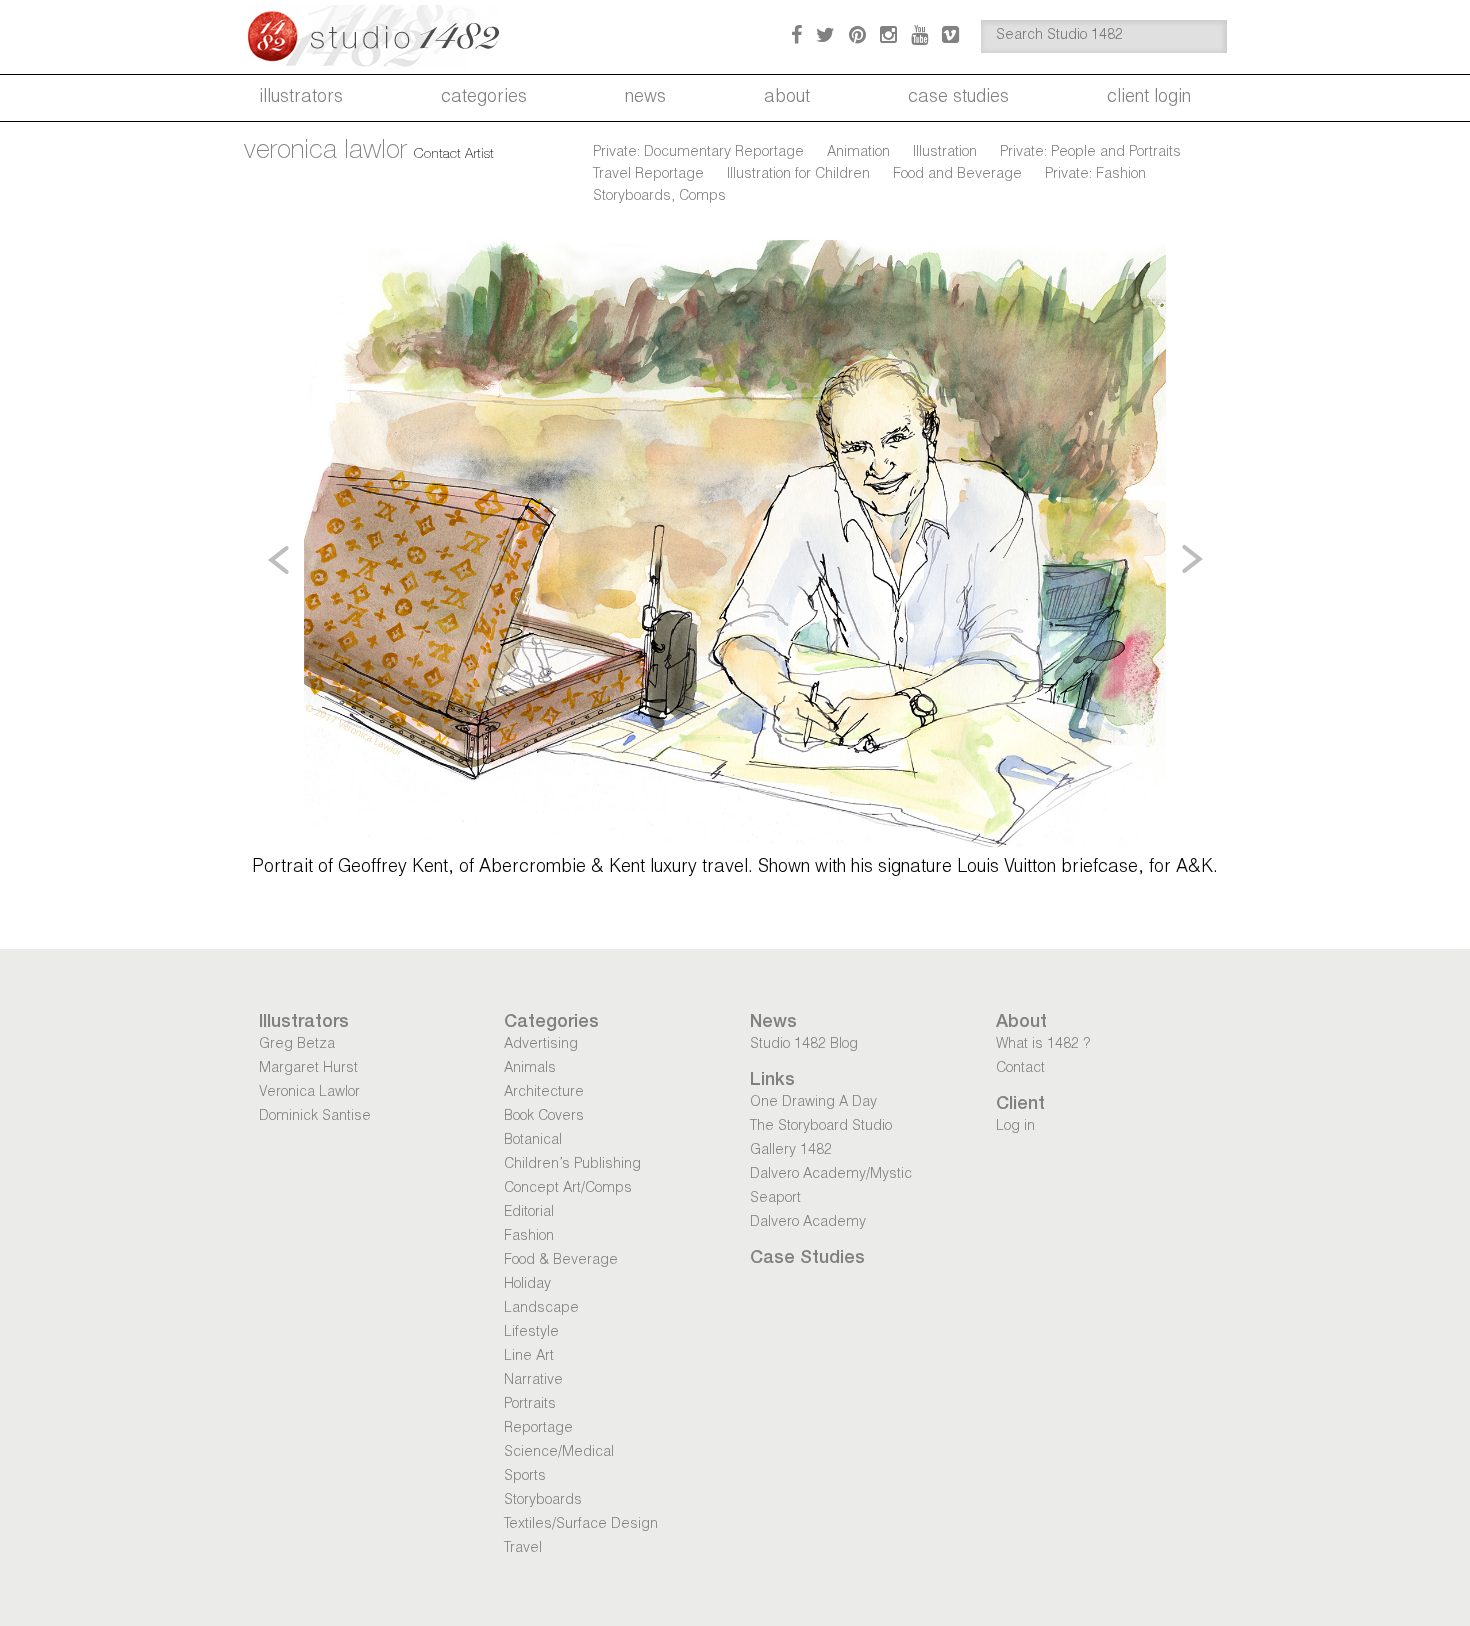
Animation (858, 153)
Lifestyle (531, 1333)
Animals (530, 1069)
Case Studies (958, 98)
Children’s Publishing (572, 1165)
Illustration (945, 153)
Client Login (1149, 98)
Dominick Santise (315, 1117)
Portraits (530, 1405)
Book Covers (544, 1117)
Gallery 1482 (791, 1151)
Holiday (527, 1285)
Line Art (529, 1357)
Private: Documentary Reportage (698, 153)
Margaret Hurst (308, 1069)
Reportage (538, 1429)
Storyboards (543, 1501)
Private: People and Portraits (1090, 153)
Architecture (544, 1093)
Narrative (533, 1381)
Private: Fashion (1095, 175)
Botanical (533, 1141)
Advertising (541, 1045)
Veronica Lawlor (309, 1093)
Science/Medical (559, 1453)
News (645, 98)
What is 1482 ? (1043, 1045)
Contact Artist (454, 155)
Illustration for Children (798, 175)
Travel (523, 1549)
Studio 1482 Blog (804, 1045)
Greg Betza (297, 1045)
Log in (1015, 1127)
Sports (525, 1477)
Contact (1020, 1069)
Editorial (529, 1213)
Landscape (541, 1309)
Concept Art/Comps (568, 1189)
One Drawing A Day (813, 1103)
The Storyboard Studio (821, 1127)
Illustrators (301, 98)
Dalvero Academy (808, 1223)
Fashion (529, 1237)
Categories (484, 98)
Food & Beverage (561, 1261)
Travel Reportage (648, 175)
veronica (325, 152)
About (787, 98)
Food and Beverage (957, 175)
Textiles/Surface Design (581, 1525)
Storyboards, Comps (659, 197)
